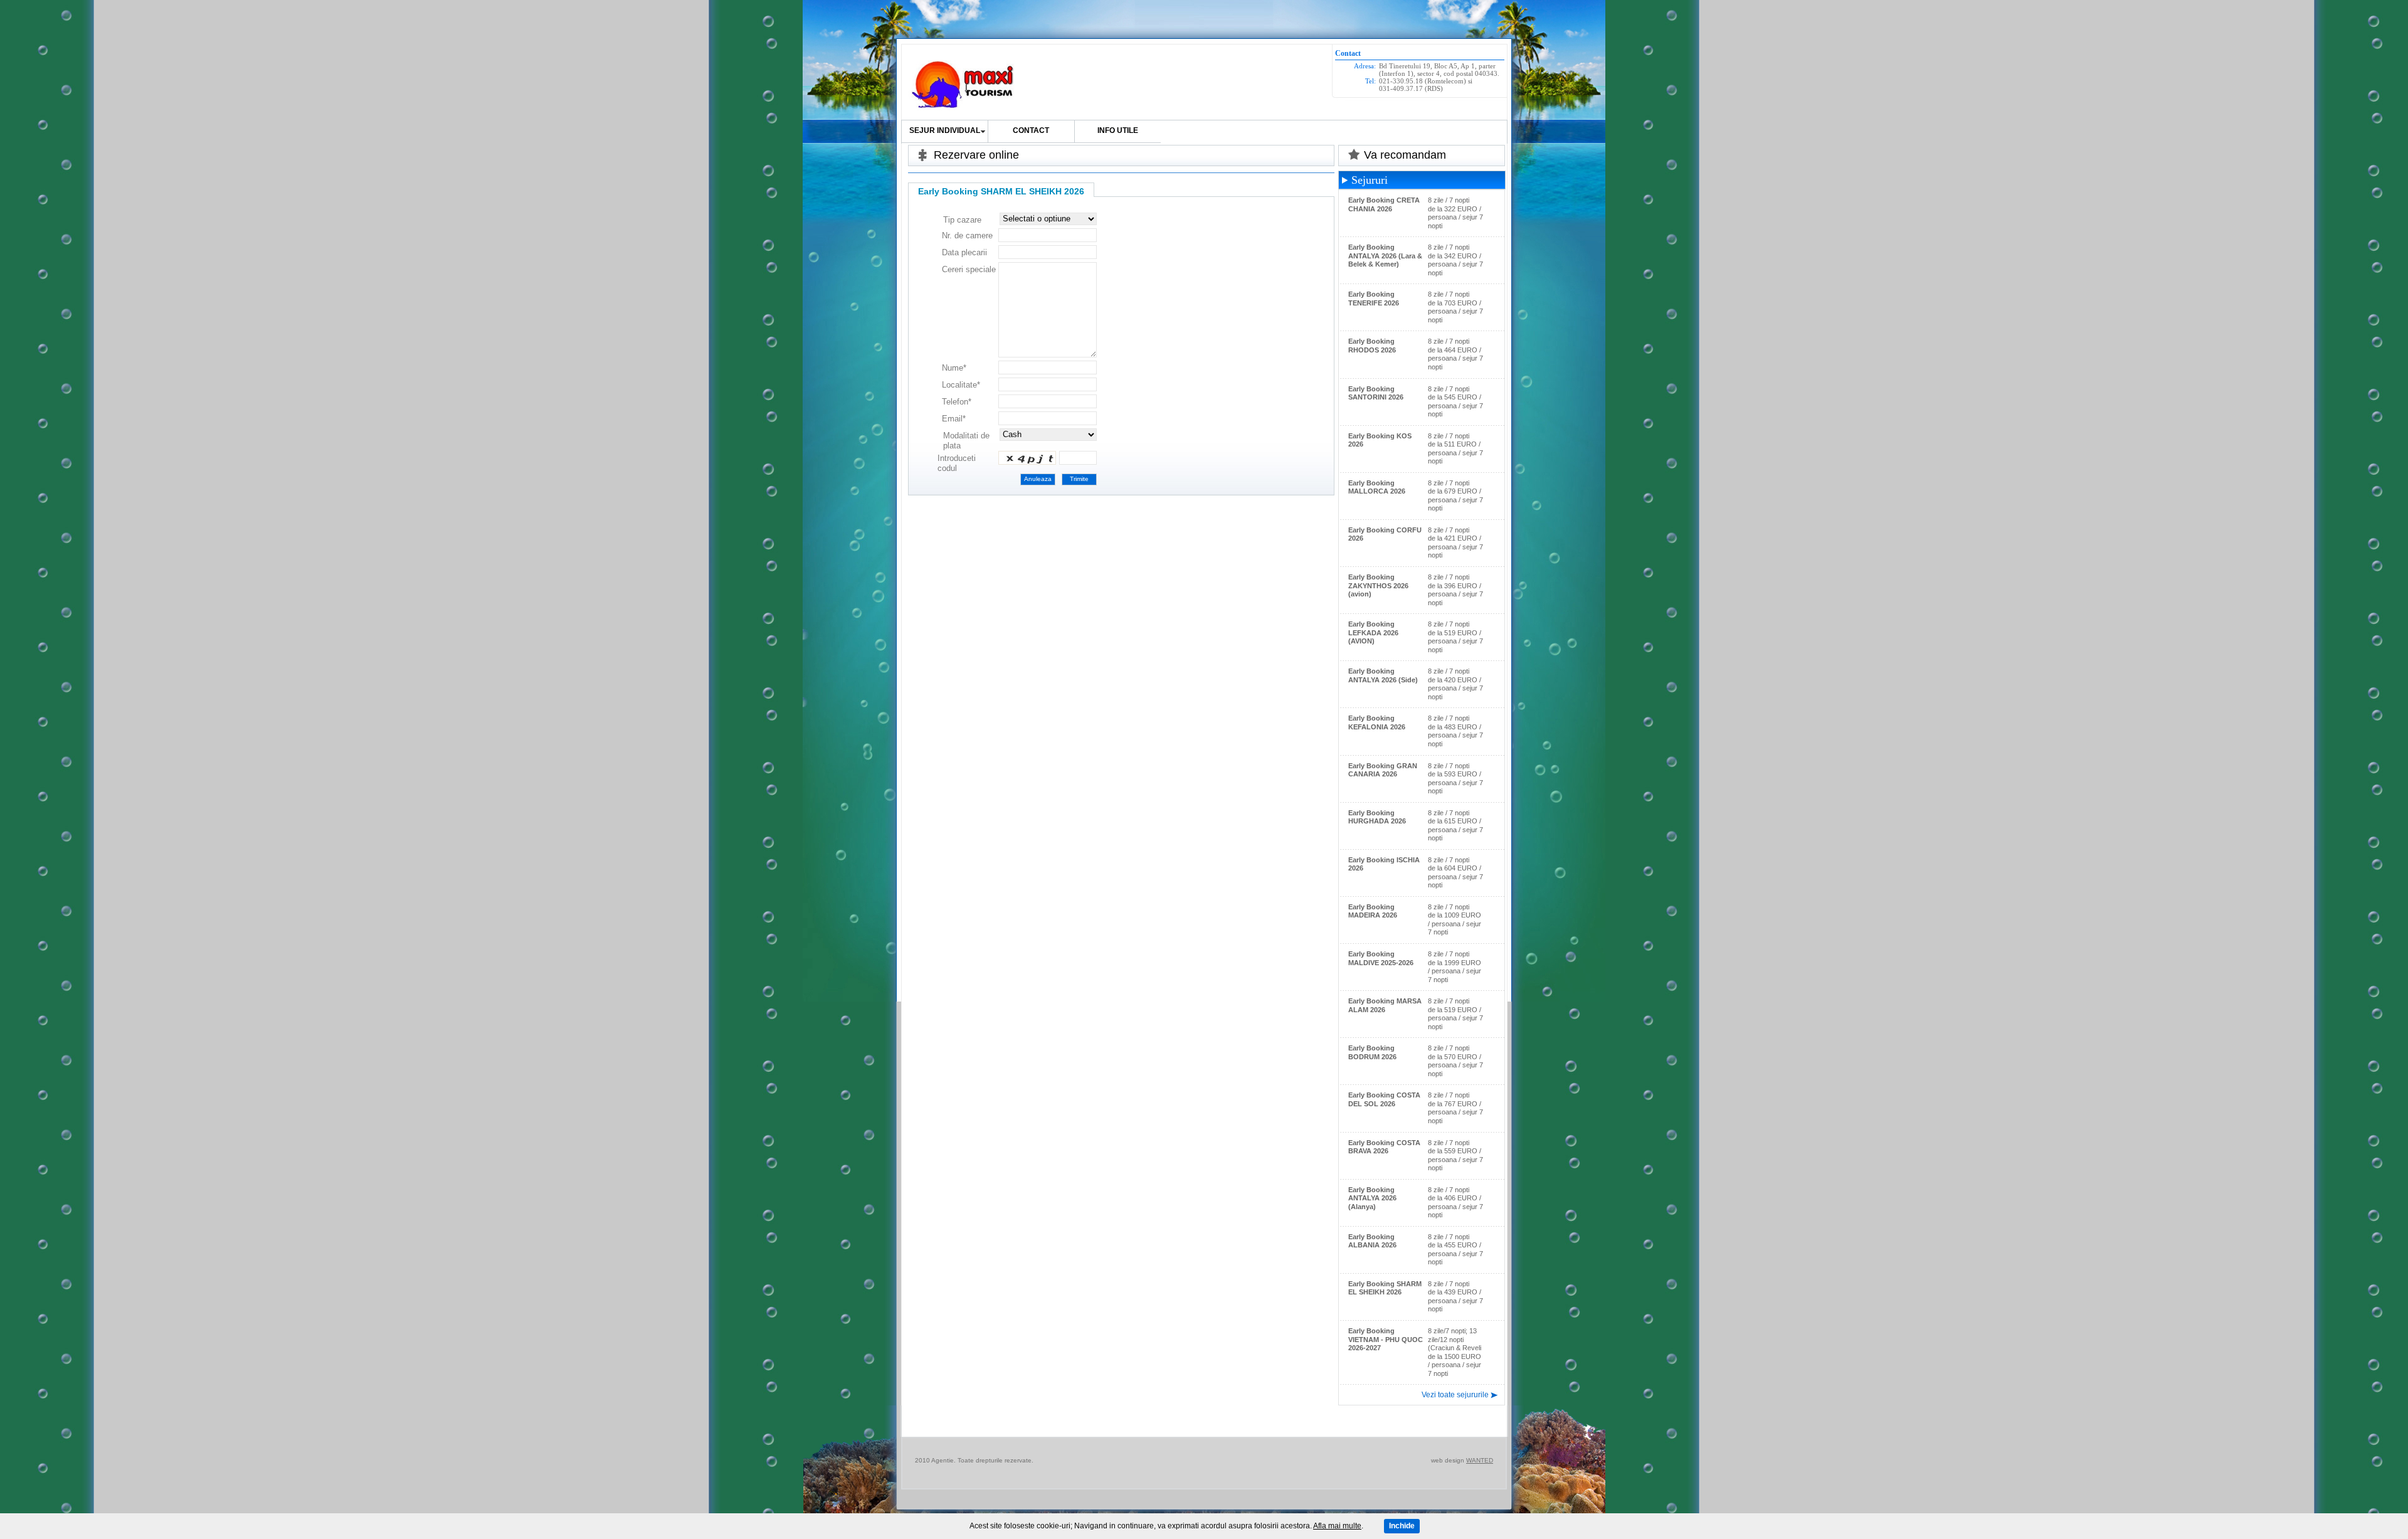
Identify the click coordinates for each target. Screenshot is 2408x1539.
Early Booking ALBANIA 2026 (1372, 1241)
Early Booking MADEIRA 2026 (1373, 911)
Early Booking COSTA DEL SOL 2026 (1384, 1099)
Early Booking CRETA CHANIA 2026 (1384, 204)
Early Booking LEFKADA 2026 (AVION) (1373, 632)
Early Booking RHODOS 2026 (1372, 346)
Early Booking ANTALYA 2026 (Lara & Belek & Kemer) (1385, 256)
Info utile (1118, 130)
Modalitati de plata (966, 441)
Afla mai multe (1337, 1526)
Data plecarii (964, 252)
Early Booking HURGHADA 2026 (1377, 817)
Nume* (954, 368)
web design (1448, 1460)
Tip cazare (962, 220)
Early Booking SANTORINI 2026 (1376, 393)
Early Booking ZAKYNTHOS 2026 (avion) (1378, 585)
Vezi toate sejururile (1455, 1395)
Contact (1031, 130)
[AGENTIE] (964, 85)
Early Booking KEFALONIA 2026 (1377, 722)
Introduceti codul (957, 463)
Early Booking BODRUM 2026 (1372, 1052)
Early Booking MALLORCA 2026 (1377, 487)
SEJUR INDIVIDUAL (945, 130)
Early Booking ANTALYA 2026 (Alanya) (1372, 1198)
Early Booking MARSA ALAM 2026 (1385, 1005)
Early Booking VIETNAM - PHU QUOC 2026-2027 (1386, 1339)
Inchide (1402, 1526)
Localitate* (961, 385)
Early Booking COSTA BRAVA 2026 (1384, 1147)
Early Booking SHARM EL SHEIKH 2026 (1385, 1288)
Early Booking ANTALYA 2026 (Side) (1383, 675)
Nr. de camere (967, 235)
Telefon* (957, 402)
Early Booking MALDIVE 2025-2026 (1381, 958)
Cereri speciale (969, 269)
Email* (954, 419)
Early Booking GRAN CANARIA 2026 (1383, 770)
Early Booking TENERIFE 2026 (1374, 299)
